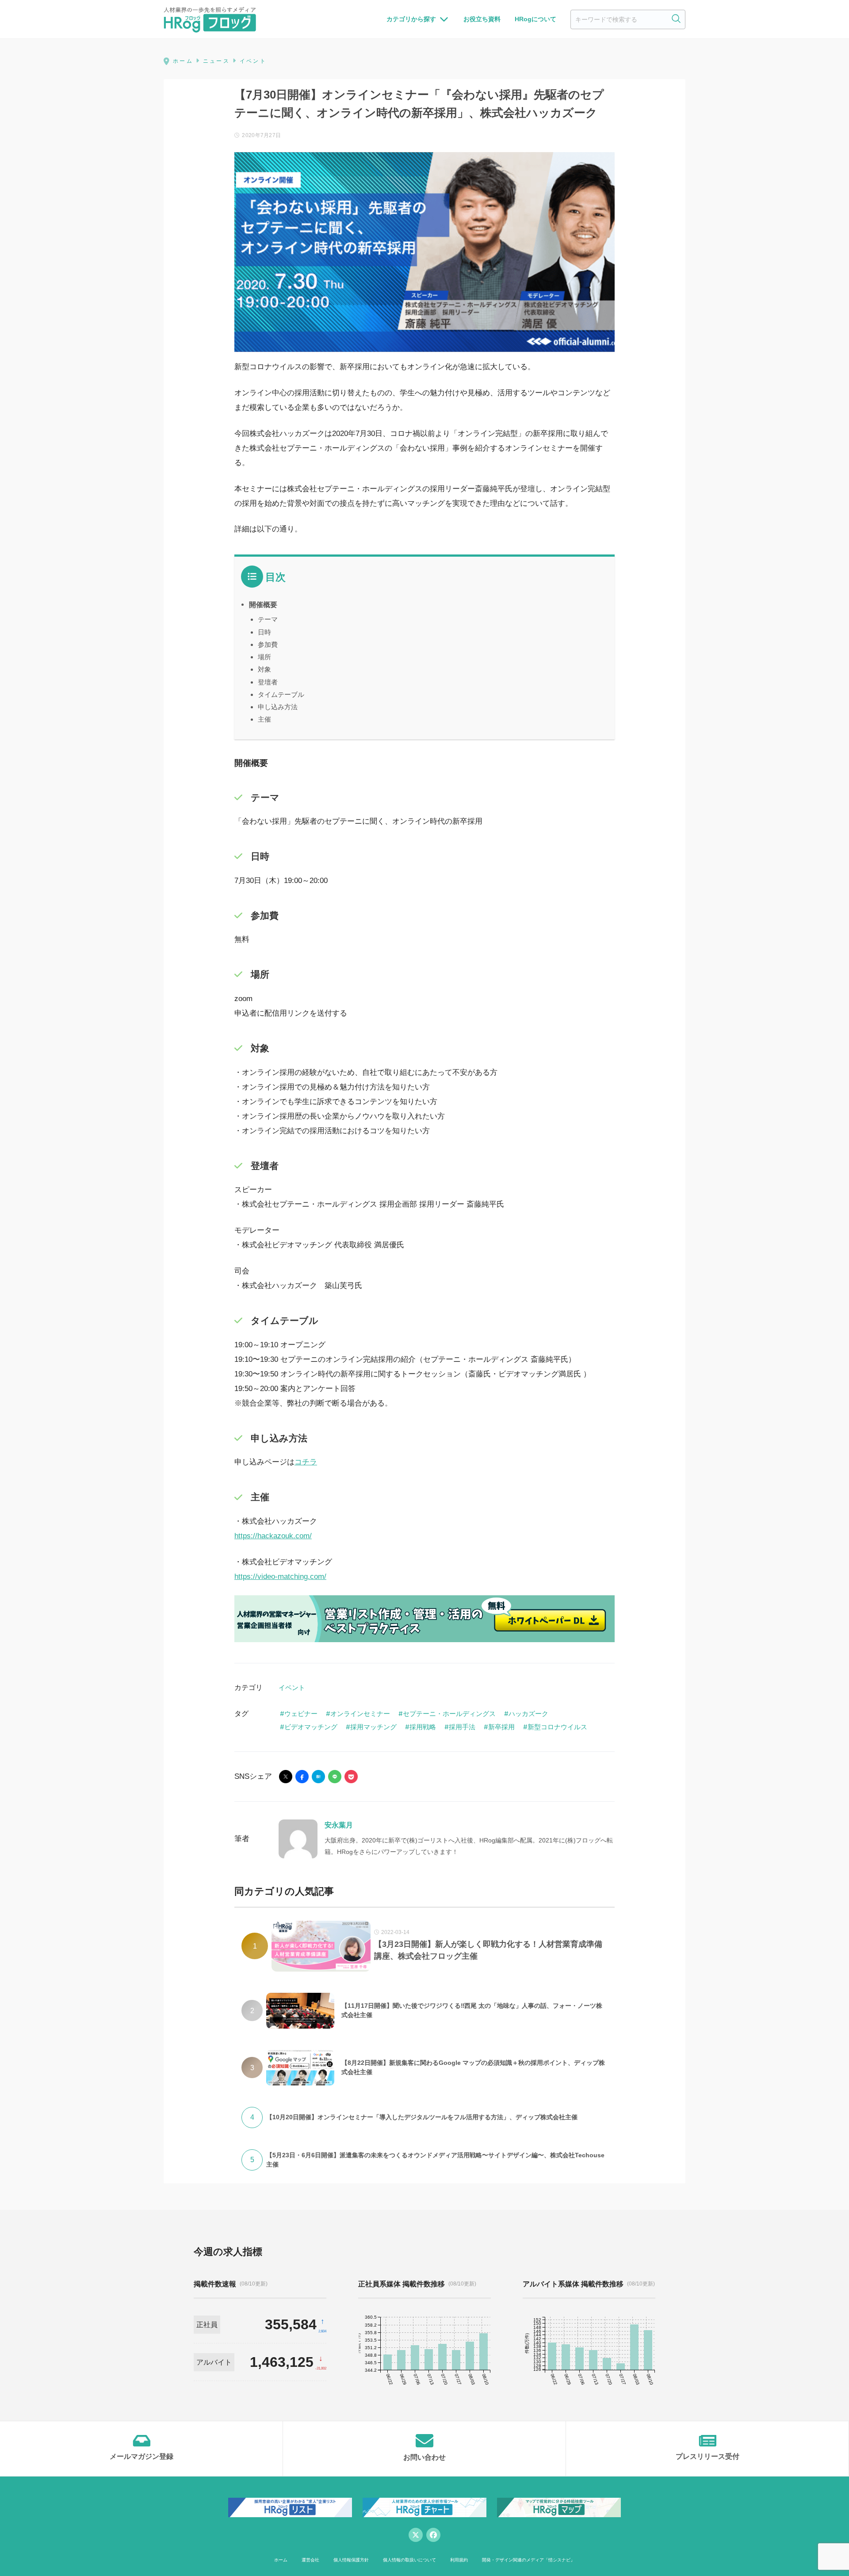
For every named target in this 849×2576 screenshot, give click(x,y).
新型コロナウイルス (557, 1727)
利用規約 (459, 2560)
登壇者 (268, 682)
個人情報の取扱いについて (409, 2560)
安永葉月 (339, 1825)
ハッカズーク (528, 1714)
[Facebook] (433, 2535)
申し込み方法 (278, 707)
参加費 (268, 644)
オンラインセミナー (360, 1714)
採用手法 (462, 1727)
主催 (264, 719)
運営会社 (310, 2560)
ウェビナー (301, 1714)
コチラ (306, 1462)
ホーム (281, 2560)
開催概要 (263, 604)
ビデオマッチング (311, 1727)
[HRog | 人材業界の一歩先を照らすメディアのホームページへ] (210, 19)
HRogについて (535, 19)
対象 (264, 669)
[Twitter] (416, 2535)
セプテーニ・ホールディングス (449, 1714)
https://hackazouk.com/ (273, 1536)
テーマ (268, 619)
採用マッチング (373, 1727)
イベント (292, 1687)
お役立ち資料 (482, 19)
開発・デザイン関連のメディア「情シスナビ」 (528, 2560)
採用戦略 (423, 1727)
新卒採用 (501, 1727)
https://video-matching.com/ (280, 1577)
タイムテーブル (281, 694)
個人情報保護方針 (351, 2560)
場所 (264, 657)
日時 (264, 632)
